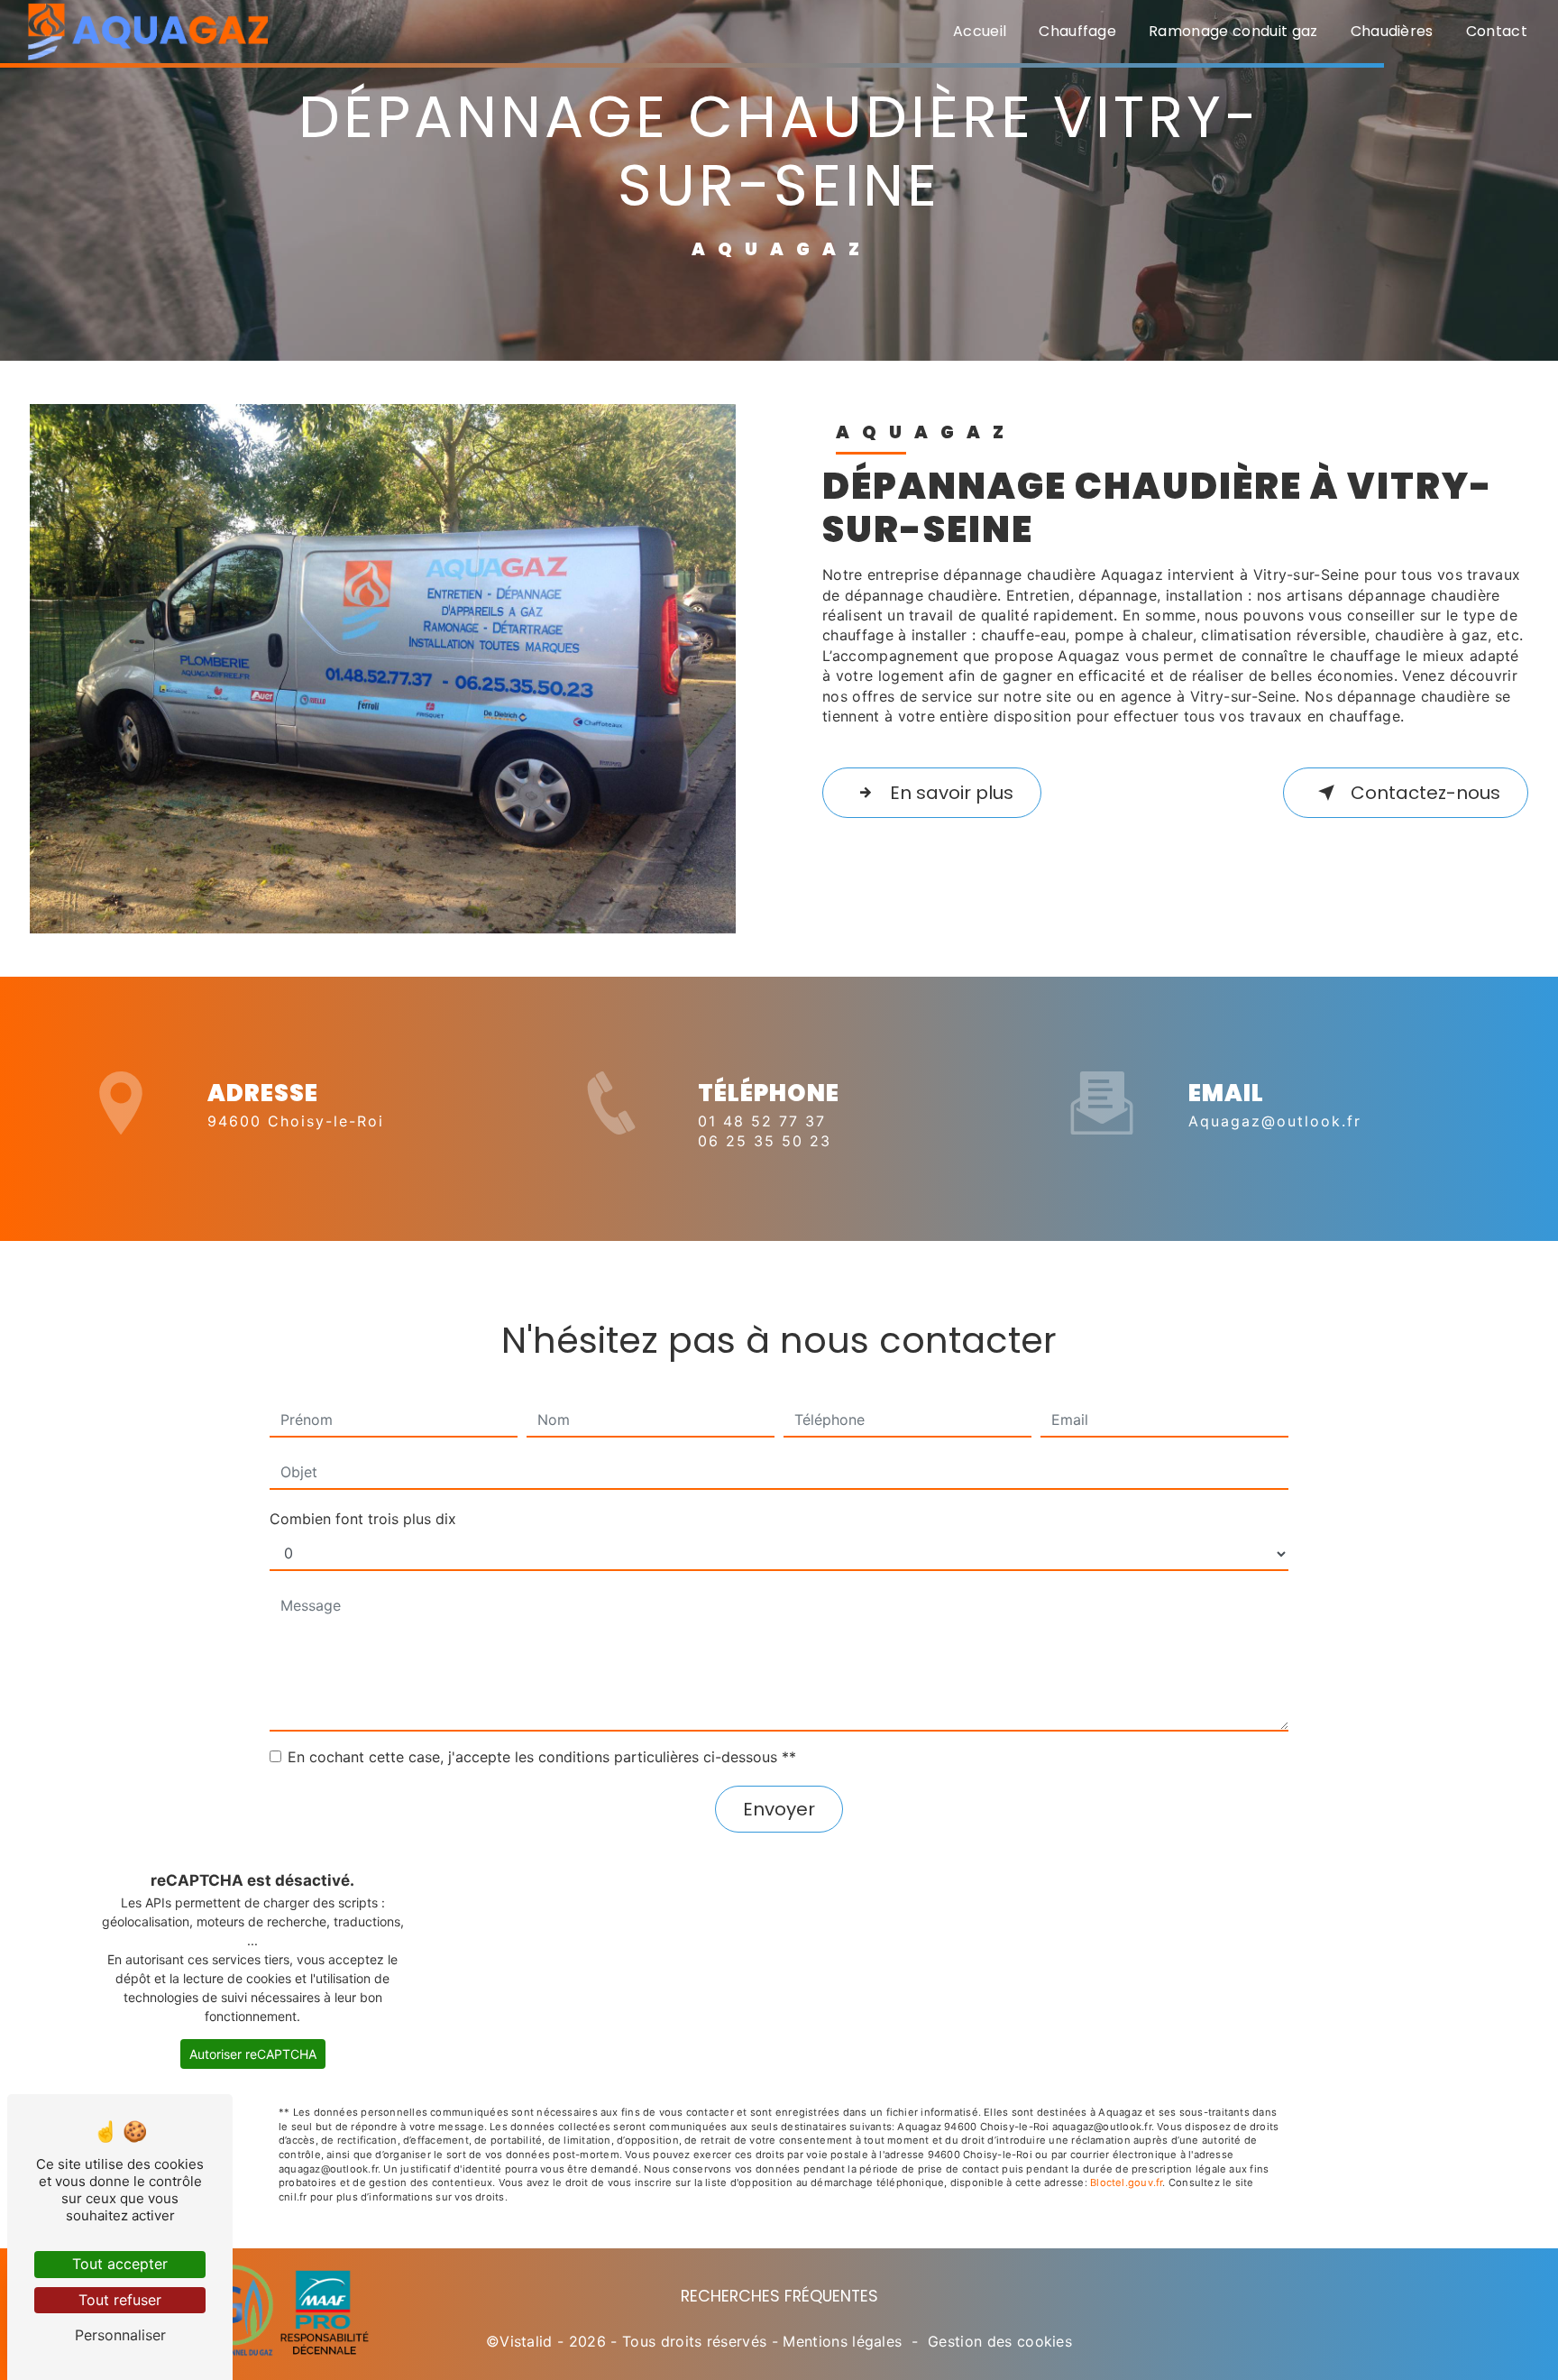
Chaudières (1392, 31)
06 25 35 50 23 (765, 1141)
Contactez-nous (1425, 793)
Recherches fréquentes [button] (779, 2296)
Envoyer (779, 1809)
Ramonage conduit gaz (1233, 31)
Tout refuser (120, 2300)
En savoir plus (952, 793)
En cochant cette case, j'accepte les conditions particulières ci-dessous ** (542, 1757)
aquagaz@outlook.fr (1275, 1121)
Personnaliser (120, 2335)
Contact (1497, 31)
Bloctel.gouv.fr (1126, 2182)
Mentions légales (842, 2341)
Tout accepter (120, 2264)
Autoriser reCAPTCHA (253, 2054)
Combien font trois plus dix (363, 1519)
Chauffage (1077, 31)
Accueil (980, 31)
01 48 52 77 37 (762, 1121)
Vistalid (526, 2341)
